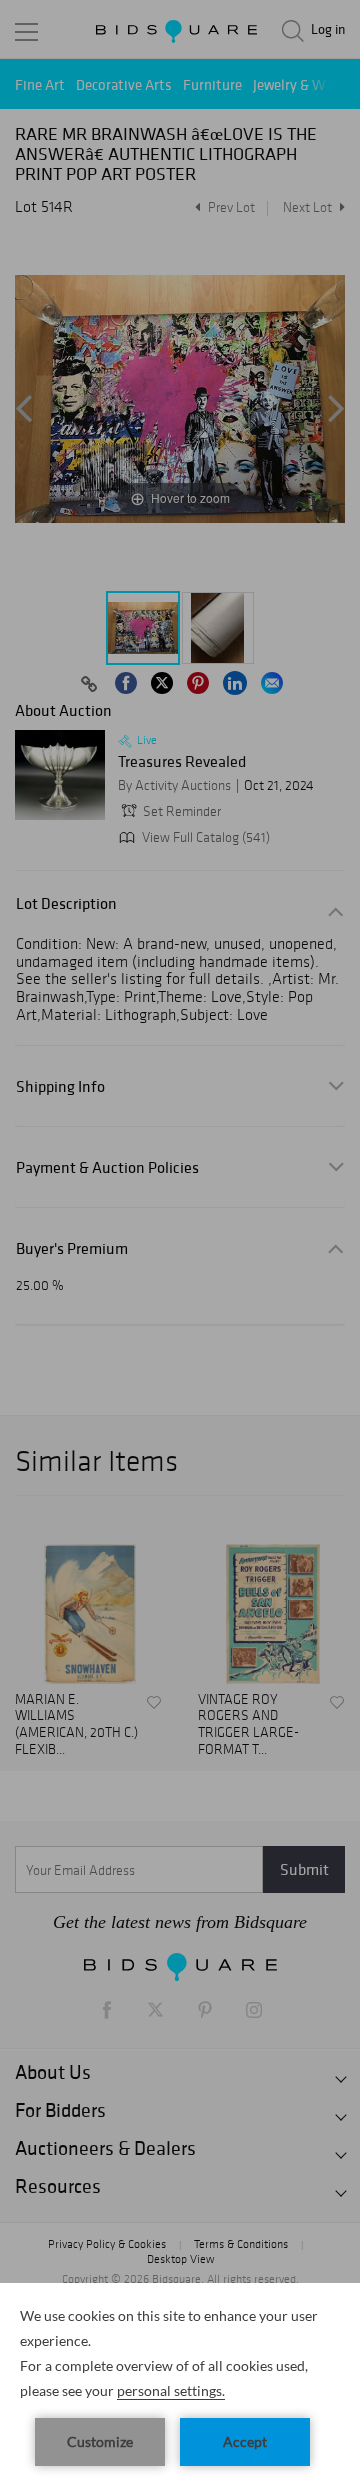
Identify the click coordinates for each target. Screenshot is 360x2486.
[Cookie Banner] (180, 2384)
